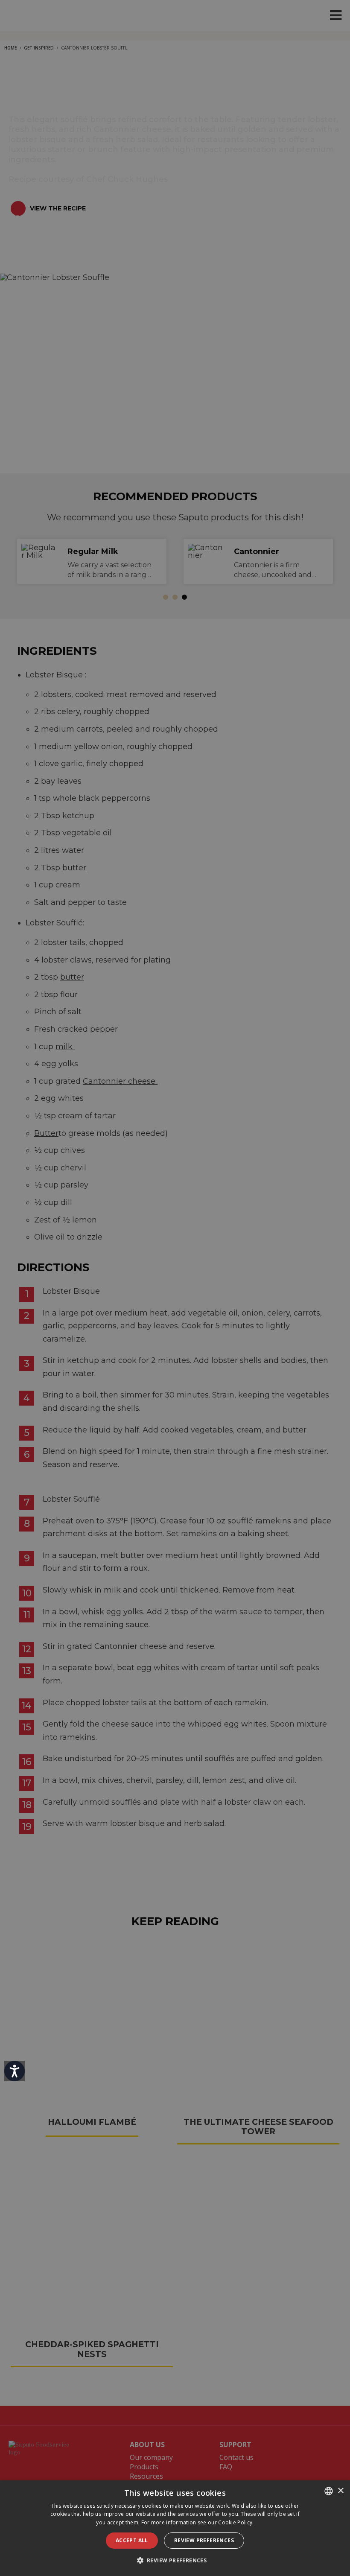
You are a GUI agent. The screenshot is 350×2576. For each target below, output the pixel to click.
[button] (175, 2560)
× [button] (340, 2491)
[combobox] (329, 2491)
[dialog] (175, 2528)
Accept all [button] (132, 2540)
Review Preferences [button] (204, 2540)
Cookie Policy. (236, 2522)
